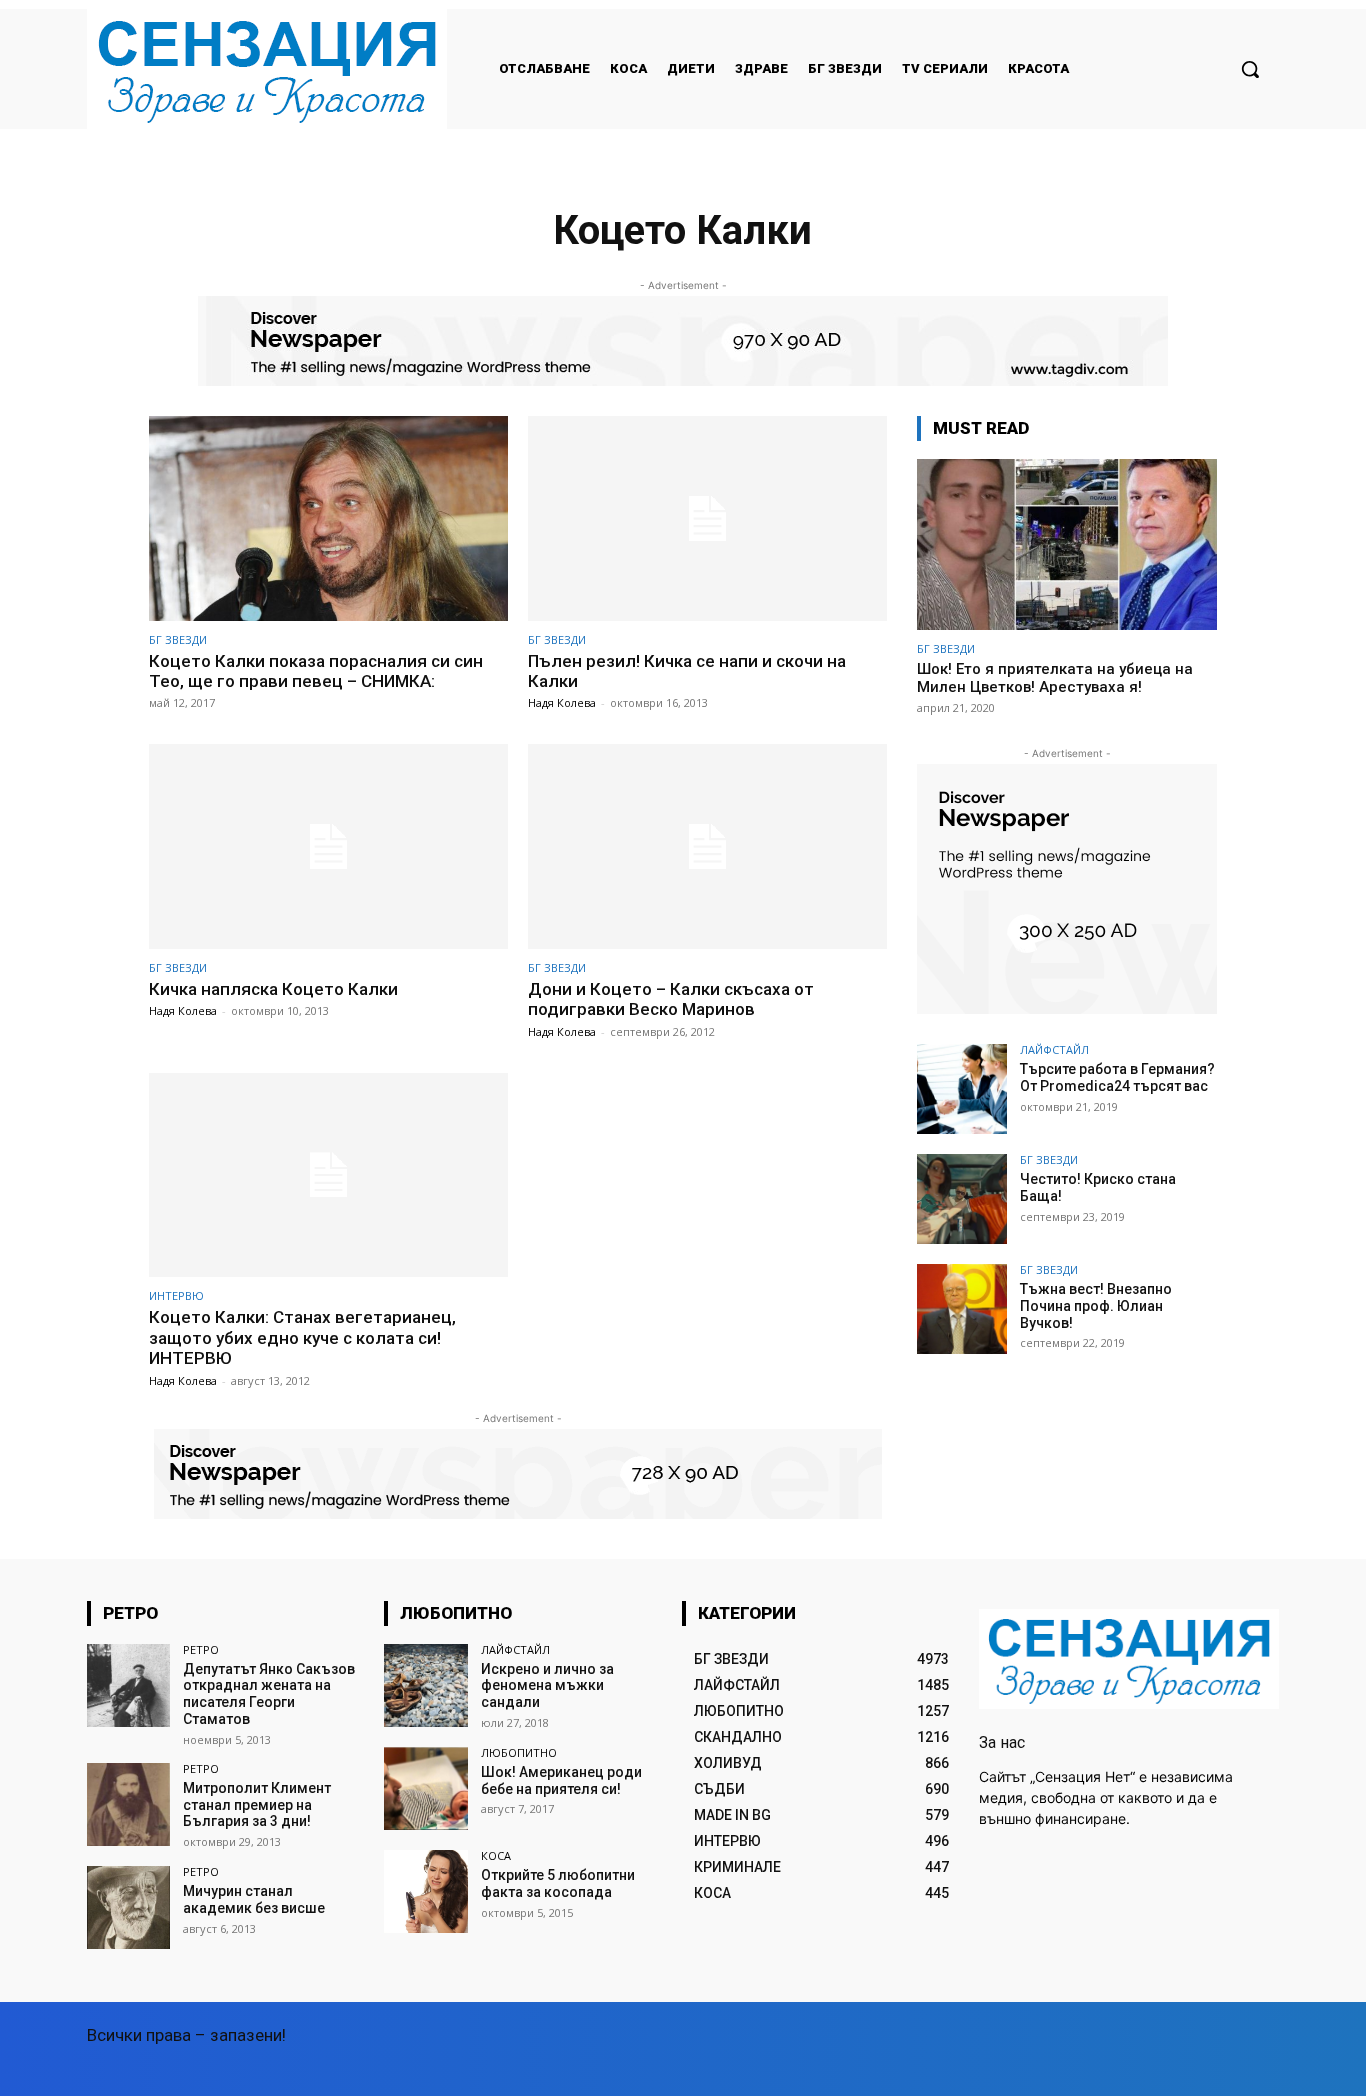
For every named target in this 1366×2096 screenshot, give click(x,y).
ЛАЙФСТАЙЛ (1054, 1049)
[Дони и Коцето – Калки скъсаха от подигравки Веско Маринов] (707, 846)
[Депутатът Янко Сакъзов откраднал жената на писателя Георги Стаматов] (128, 1685)
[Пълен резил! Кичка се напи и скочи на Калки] (707, 518)
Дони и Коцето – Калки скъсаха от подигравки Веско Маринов (671, 999)
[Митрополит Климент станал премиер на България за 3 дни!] (128, 1804)
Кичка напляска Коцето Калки (273, 989)
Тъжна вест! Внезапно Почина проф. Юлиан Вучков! (1096, 1306)
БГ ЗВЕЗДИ (178, 639)
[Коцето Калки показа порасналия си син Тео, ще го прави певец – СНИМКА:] (328, 518)
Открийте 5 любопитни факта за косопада (558, 1883)
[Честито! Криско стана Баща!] (962, 1199)
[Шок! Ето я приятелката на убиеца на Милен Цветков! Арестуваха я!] (1067, 544)
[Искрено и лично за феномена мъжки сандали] (425, 1685)
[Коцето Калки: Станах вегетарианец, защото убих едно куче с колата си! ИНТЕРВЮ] (328, 1175)
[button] (1250, 69)
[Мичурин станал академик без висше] (128, 1907)
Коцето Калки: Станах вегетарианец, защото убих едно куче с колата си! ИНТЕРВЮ (302, 1337)
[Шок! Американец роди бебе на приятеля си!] (425, 1788)
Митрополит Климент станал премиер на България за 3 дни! (257, 1805)
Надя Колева (562, 702)
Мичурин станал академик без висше (254, 1899)
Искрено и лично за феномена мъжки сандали (547, 1686)
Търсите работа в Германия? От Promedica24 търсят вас (1117, 1077)
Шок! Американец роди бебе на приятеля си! (561, 1780)
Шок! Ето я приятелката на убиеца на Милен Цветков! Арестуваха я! (1055, 678)
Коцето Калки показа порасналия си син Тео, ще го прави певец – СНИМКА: (316, 671)
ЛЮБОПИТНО (519, 1752)
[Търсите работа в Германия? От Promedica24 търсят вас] (962, 1089)
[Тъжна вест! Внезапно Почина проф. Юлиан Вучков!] (962, 1309)
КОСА (496, 1855)
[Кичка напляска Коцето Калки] (328, 846)
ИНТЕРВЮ (176, 1295)
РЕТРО (201, 1649)
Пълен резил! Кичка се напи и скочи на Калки (687, 671)
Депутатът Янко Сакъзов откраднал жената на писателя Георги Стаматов (269, 1694)
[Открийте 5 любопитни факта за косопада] (425, 1891)
